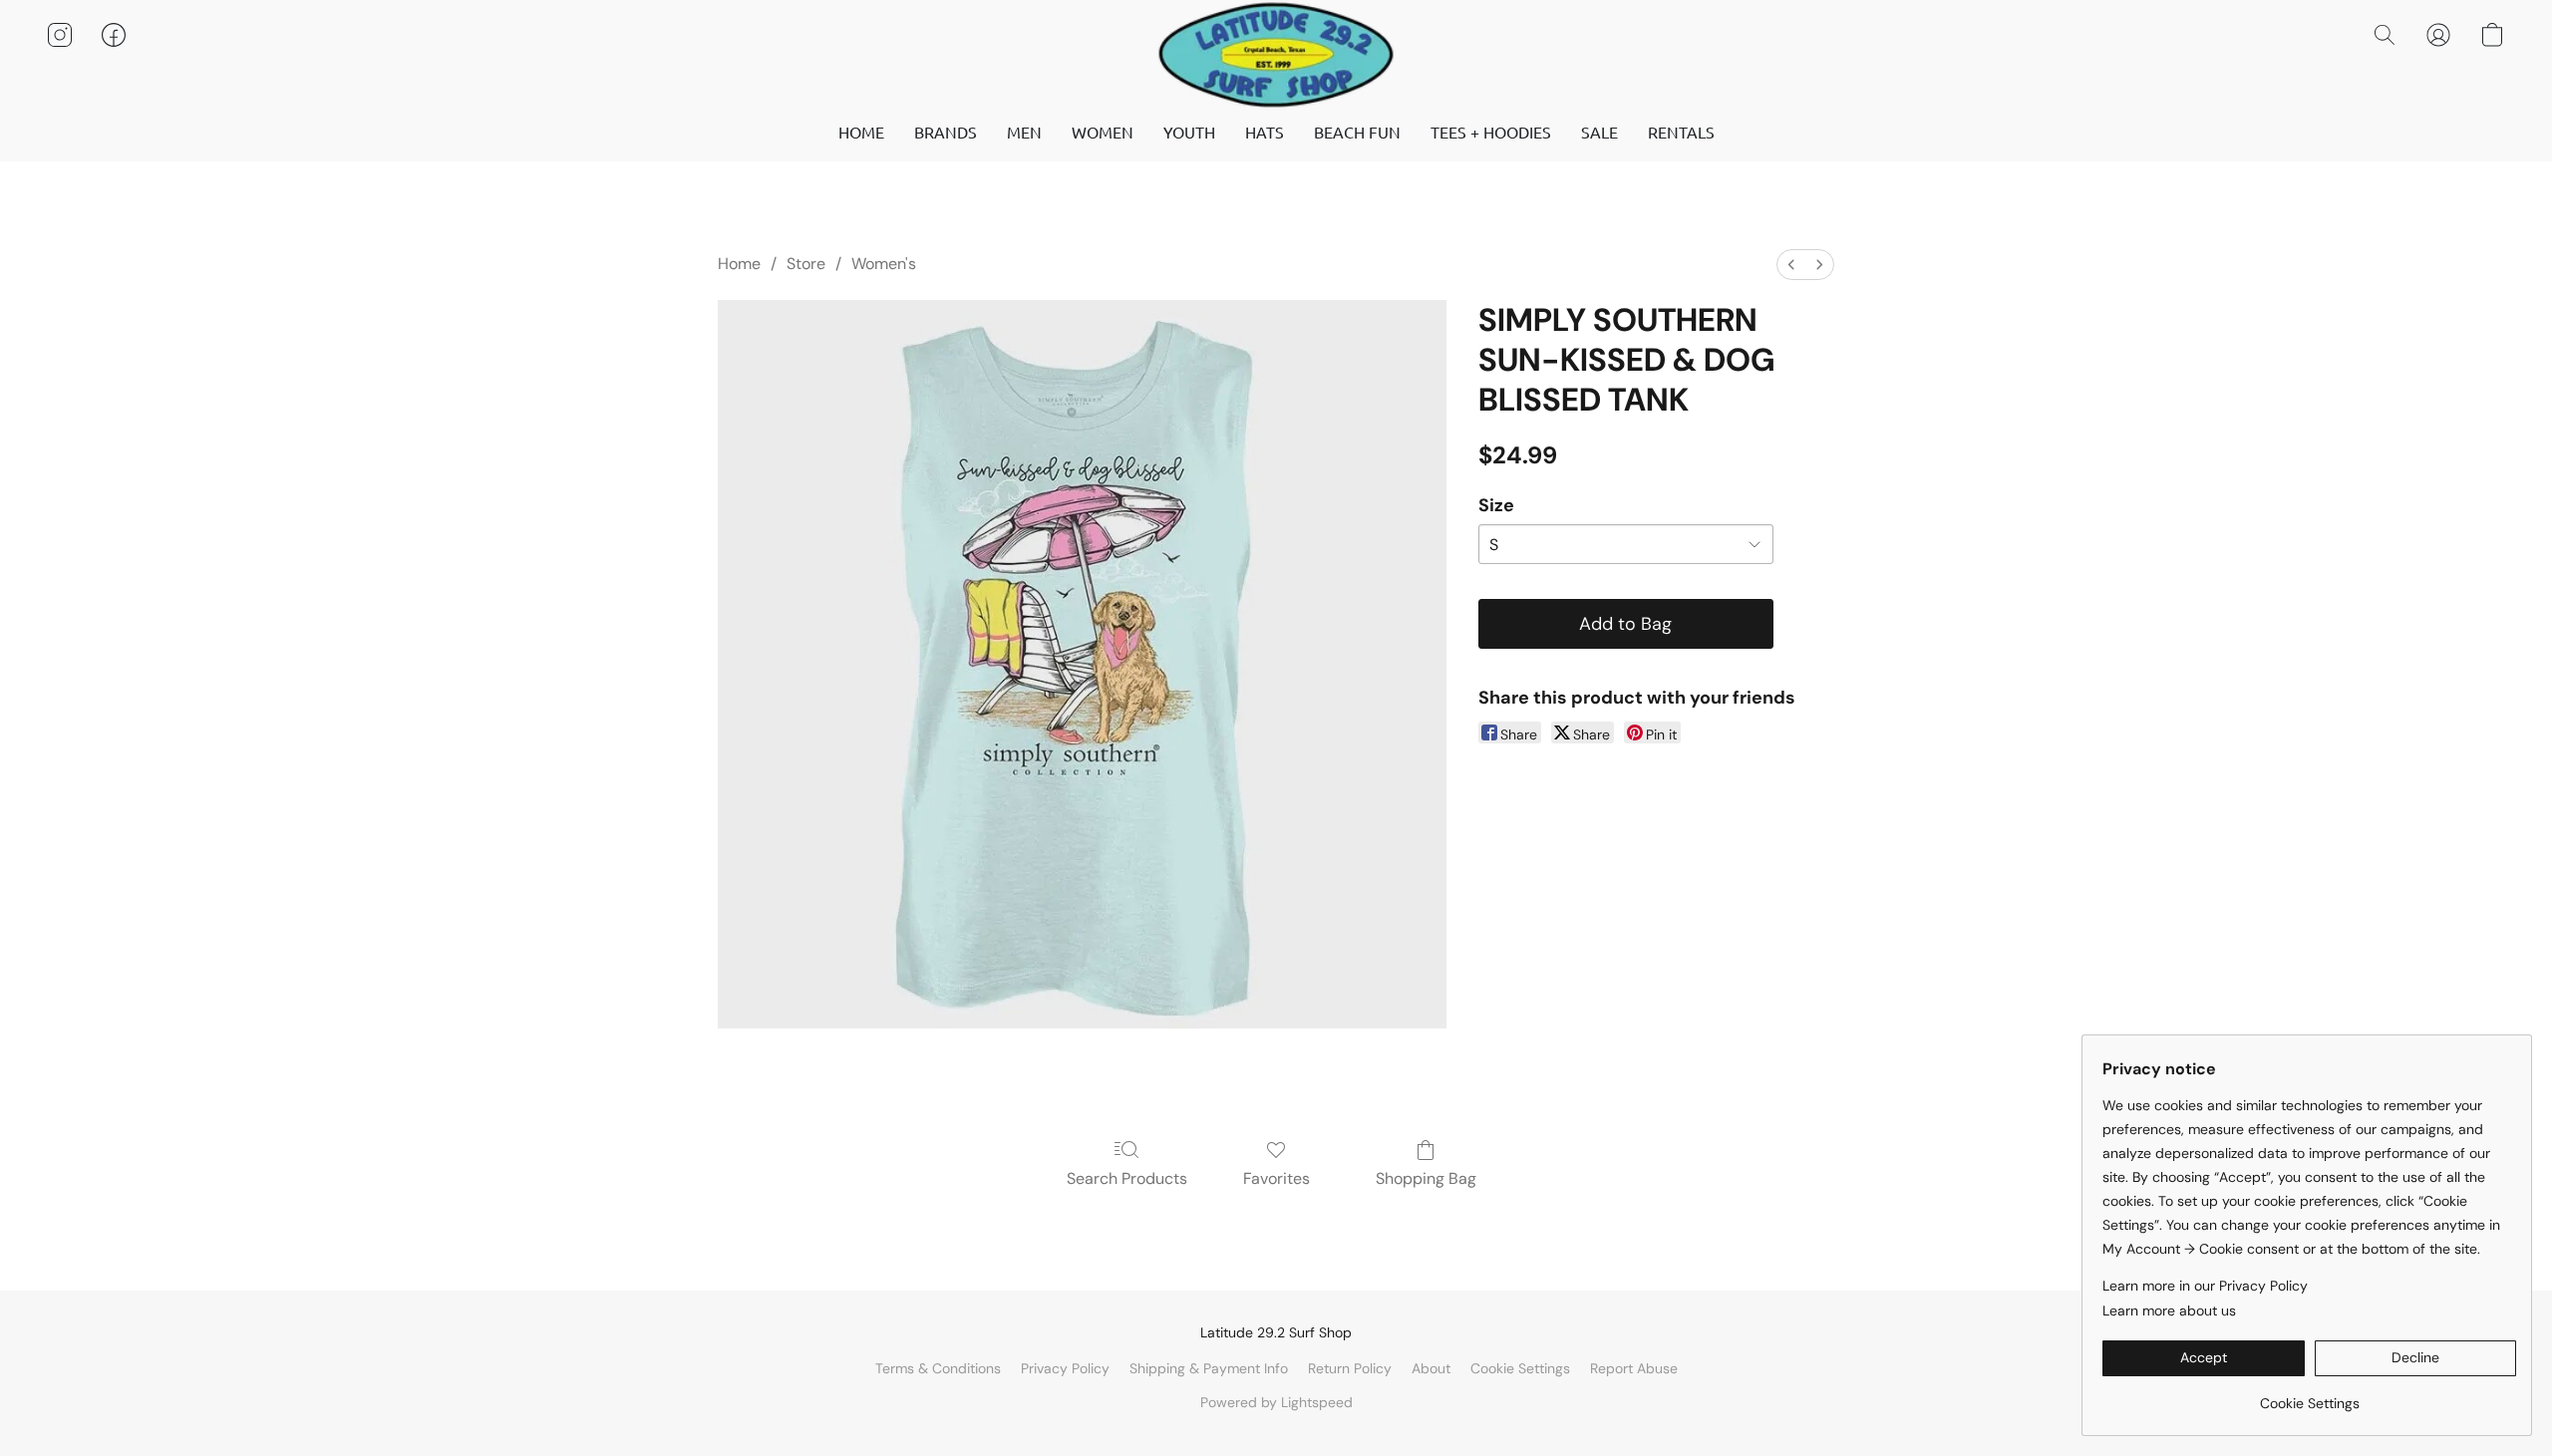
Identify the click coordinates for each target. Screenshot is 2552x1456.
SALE (1599, 132)
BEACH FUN (1357, 132)
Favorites (1276, 1178)
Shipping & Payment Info (1209, 1368)
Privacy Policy (1065, 1368)
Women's (884, 264)
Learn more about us (2169, 1310)
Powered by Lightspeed (1276, 1402)
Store (806, 264)
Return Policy (1350, 1368)
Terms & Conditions (938, 1368)
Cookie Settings (1520, 1368)
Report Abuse (1634, 1368)
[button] (1276, 55)
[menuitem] (1791, 265)
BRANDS (946, 132)
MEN (1024, 132)
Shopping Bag (1426, 1178)
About (1431, 1368)
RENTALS (1681, 132)
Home (739, 264)
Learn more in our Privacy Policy (2205, 1286)
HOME (861, 132)
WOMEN (1103, 132)
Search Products (1127, 1178)
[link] (2309, 1396)
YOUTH (1189, 132)
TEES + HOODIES (1491, 132)
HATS (1265, 132)
